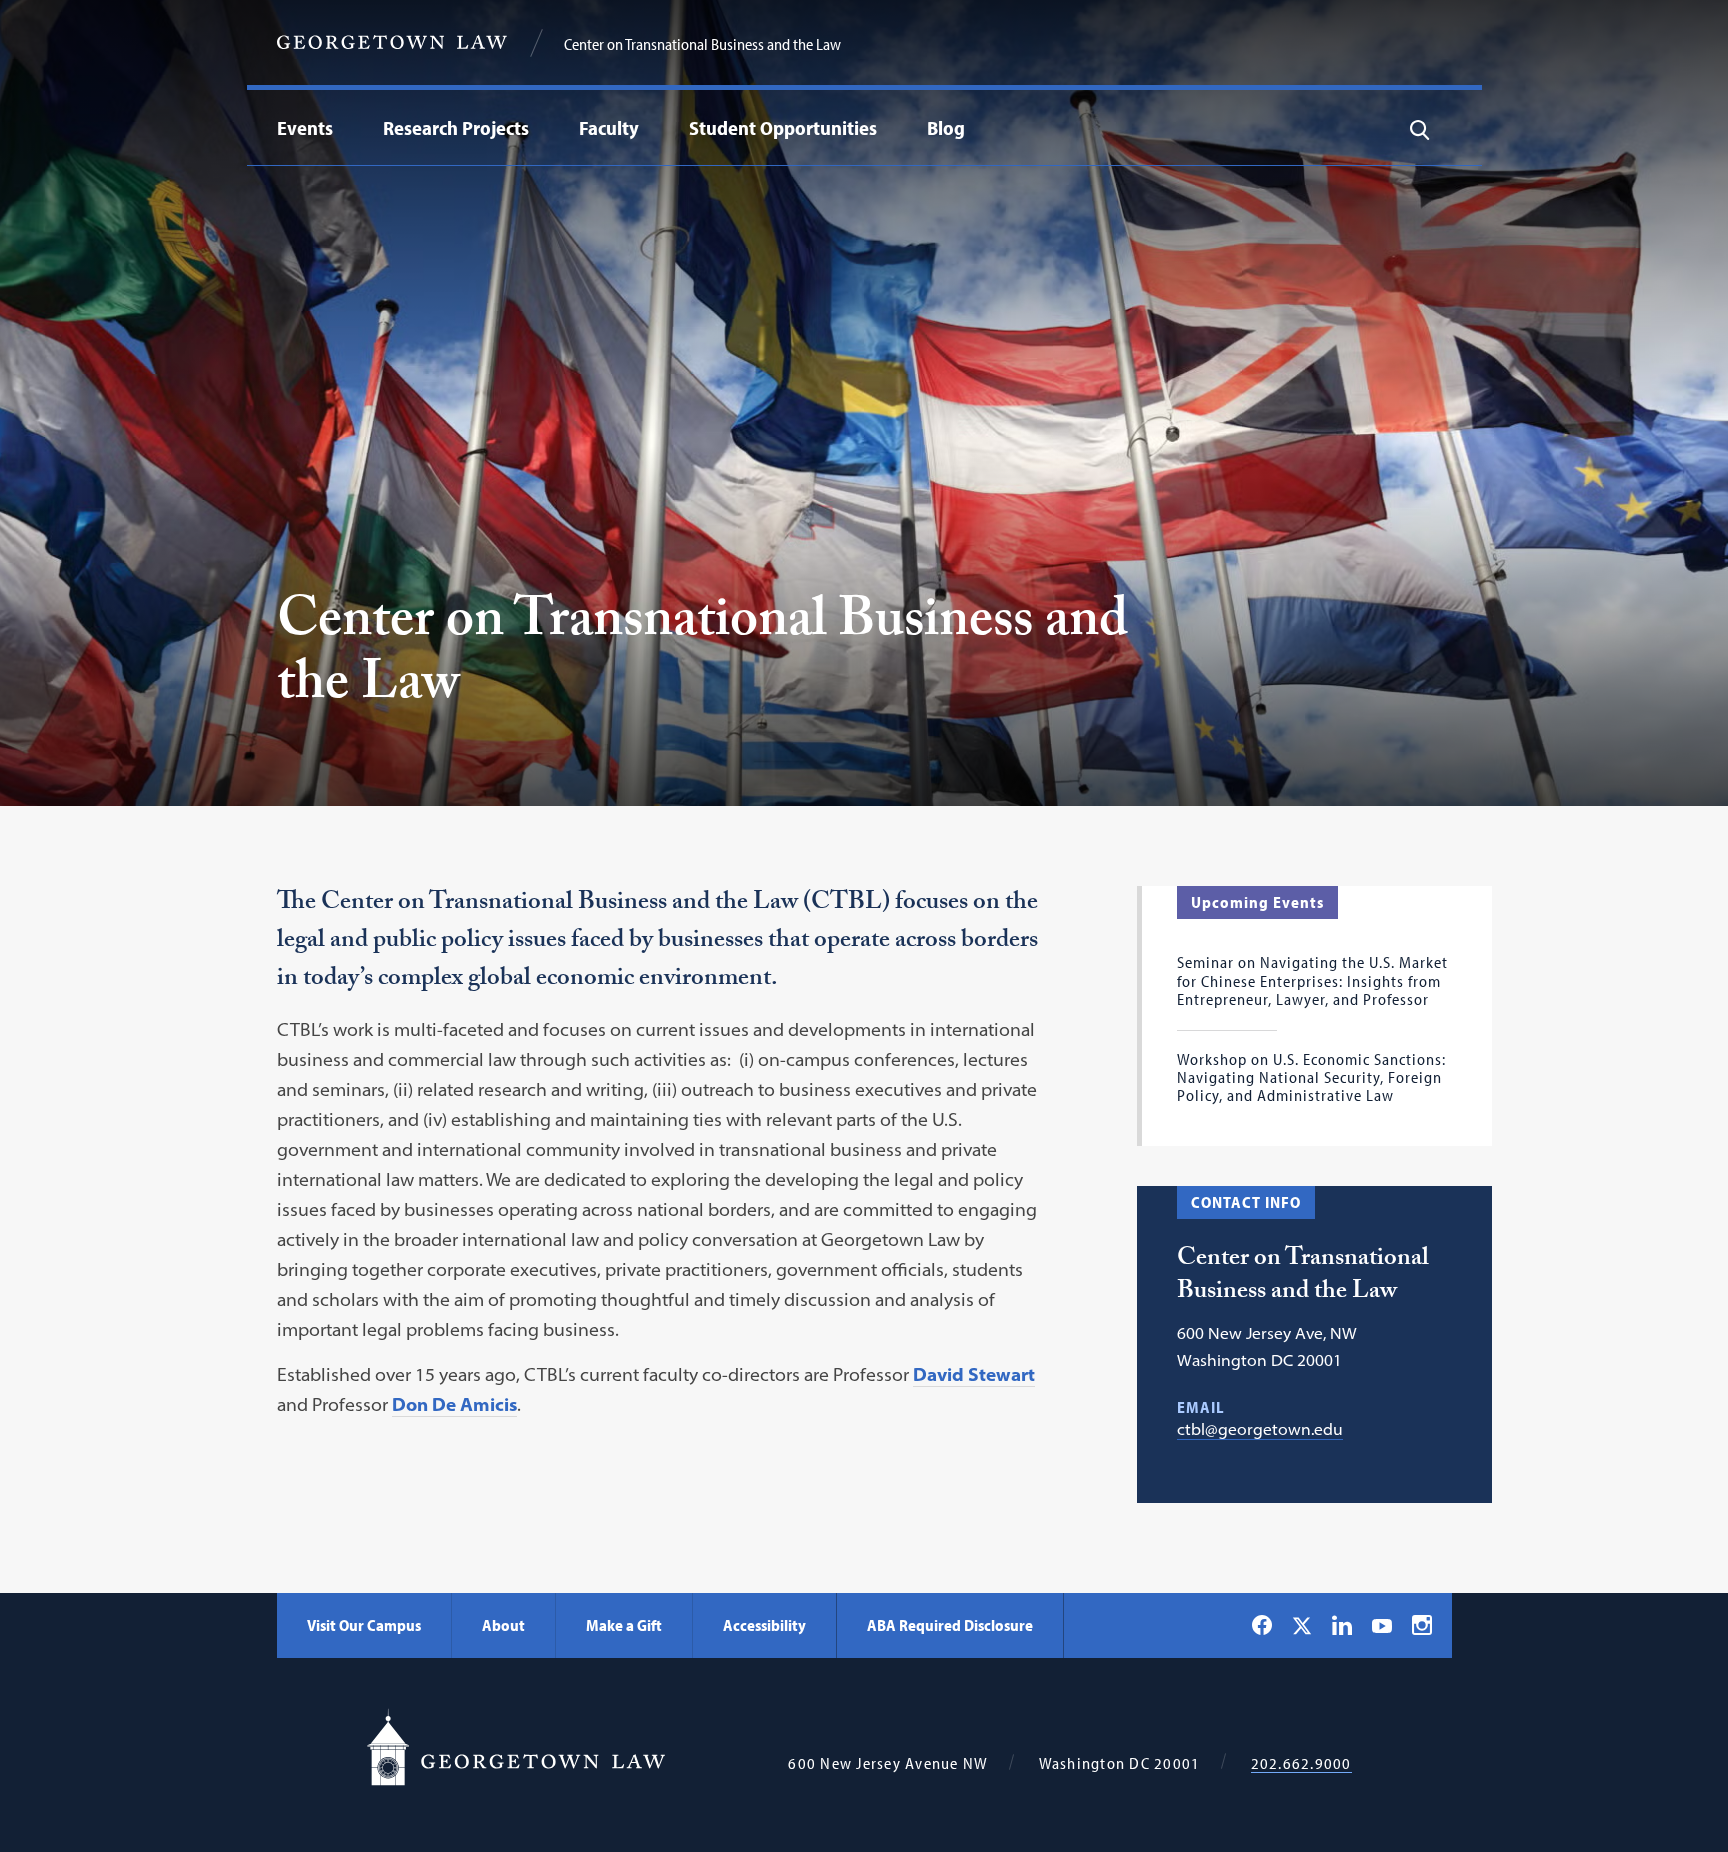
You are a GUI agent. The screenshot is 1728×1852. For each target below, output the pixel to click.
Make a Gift (624, 1625)
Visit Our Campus (364, 1625)
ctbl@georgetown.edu (1260, 1429)
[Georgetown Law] (392, 42)
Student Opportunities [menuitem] (783, 127)
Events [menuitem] (305, 127)
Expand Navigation (338, 127)
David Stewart (974, 1374)
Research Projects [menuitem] (456, 127)
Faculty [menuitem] (609, 127)
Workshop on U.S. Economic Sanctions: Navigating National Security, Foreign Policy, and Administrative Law (1311, 1077)
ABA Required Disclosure (950, 1625)
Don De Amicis (454, 1404)
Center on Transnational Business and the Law (702, 44)
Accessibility (764, 1625)
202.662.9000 (1301, 1763)
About (503, 1625)
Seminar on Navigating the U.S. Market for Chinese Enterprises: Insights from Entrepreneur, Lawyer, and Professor (1312, 980)
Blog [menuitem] (946, 127)
